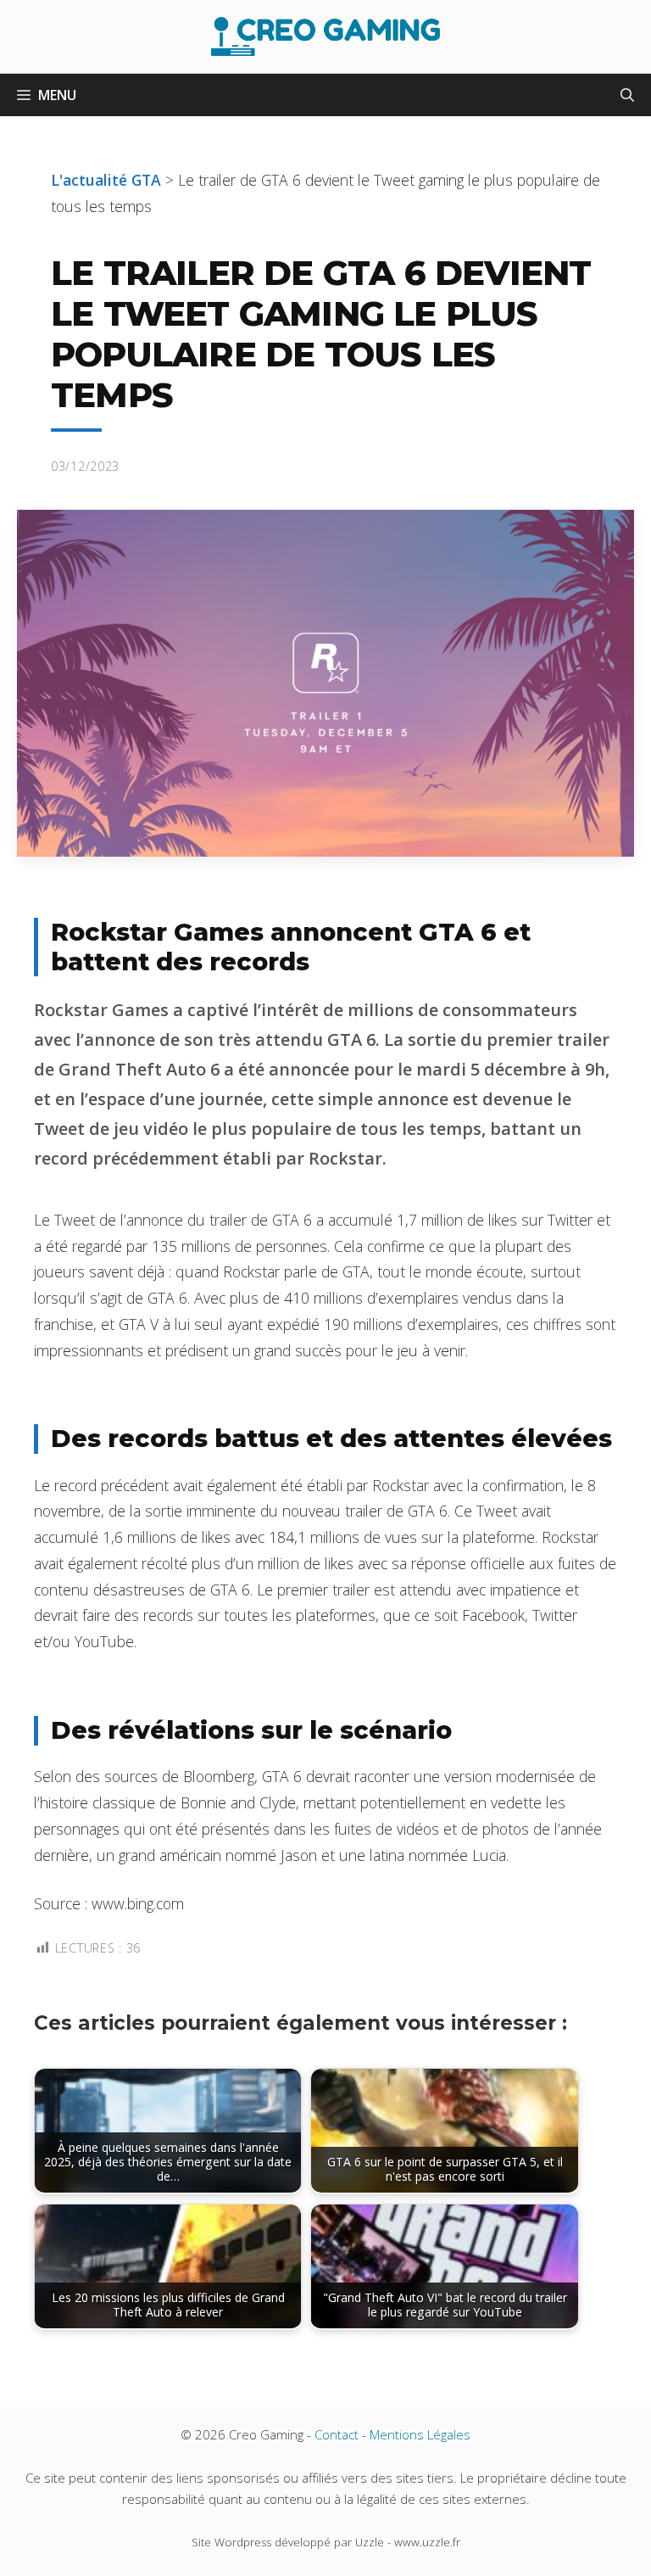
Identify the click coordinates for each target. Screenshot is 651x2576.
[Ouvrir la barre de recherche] (627, 95)
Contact (337, 2434)
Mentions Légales (420, 2434)
